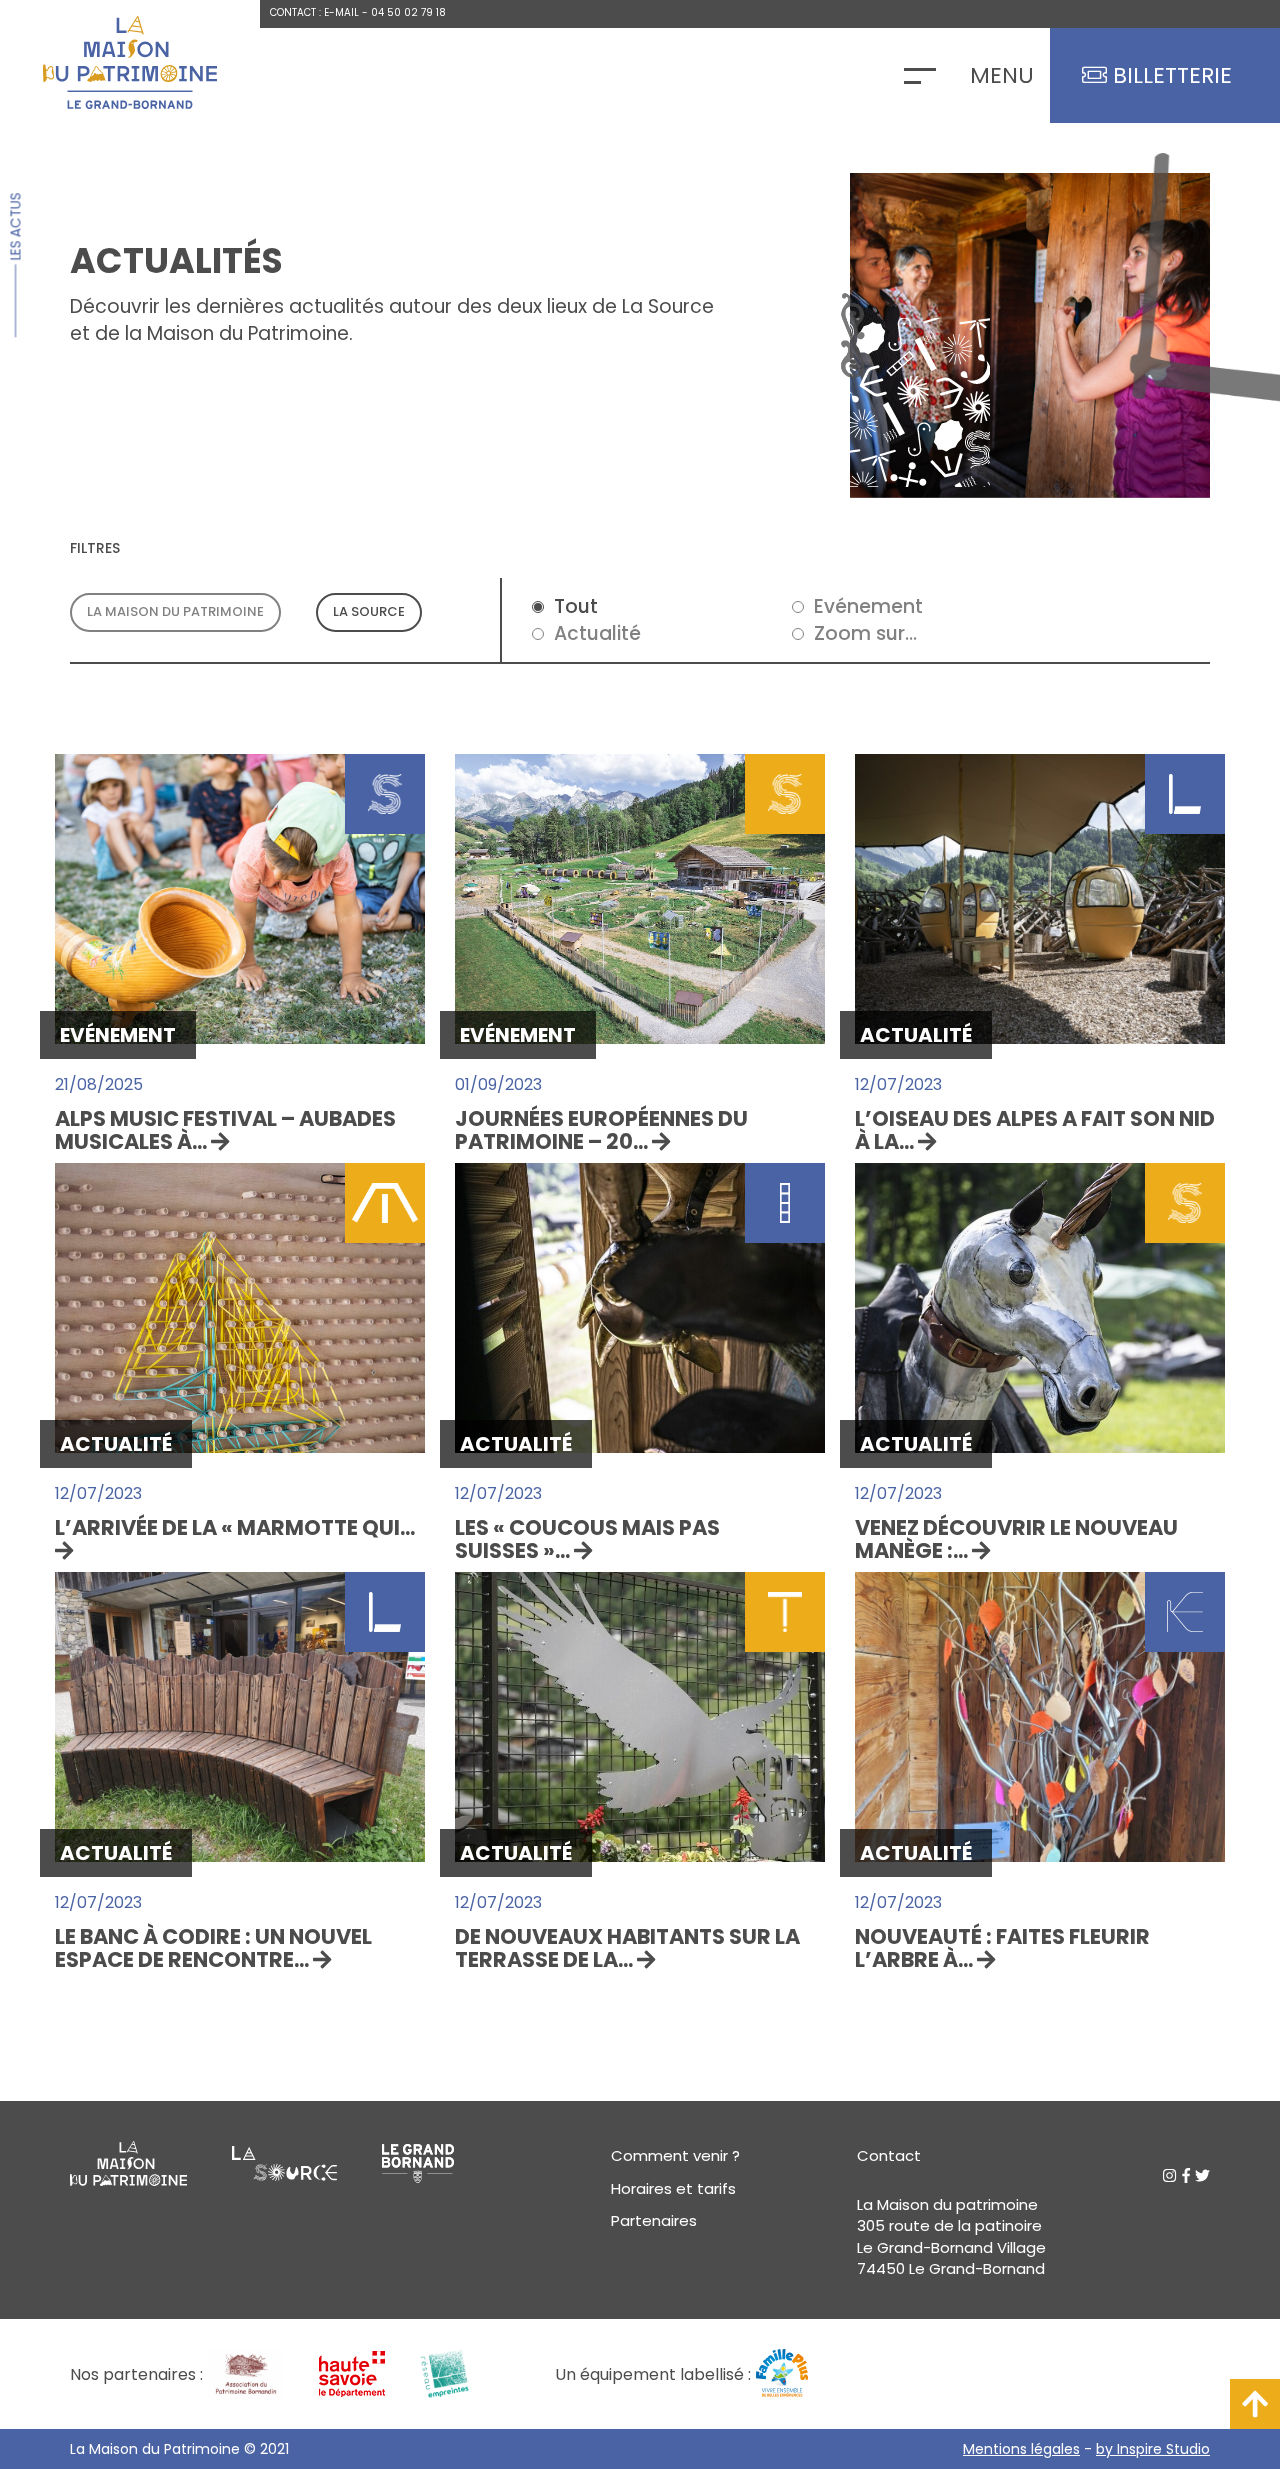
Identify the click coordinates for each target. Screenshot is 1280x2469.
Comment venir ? (675, 2155)
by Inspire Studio (1153, 2449)
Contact (889, 2155)
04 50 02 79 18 (408, 12)
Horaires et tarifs (673, 2188)
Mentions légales (1021, 2449)
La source (369, 611)
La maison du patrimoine (175, 611)
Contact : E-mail (314, 12)
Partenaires (654, 2220)
